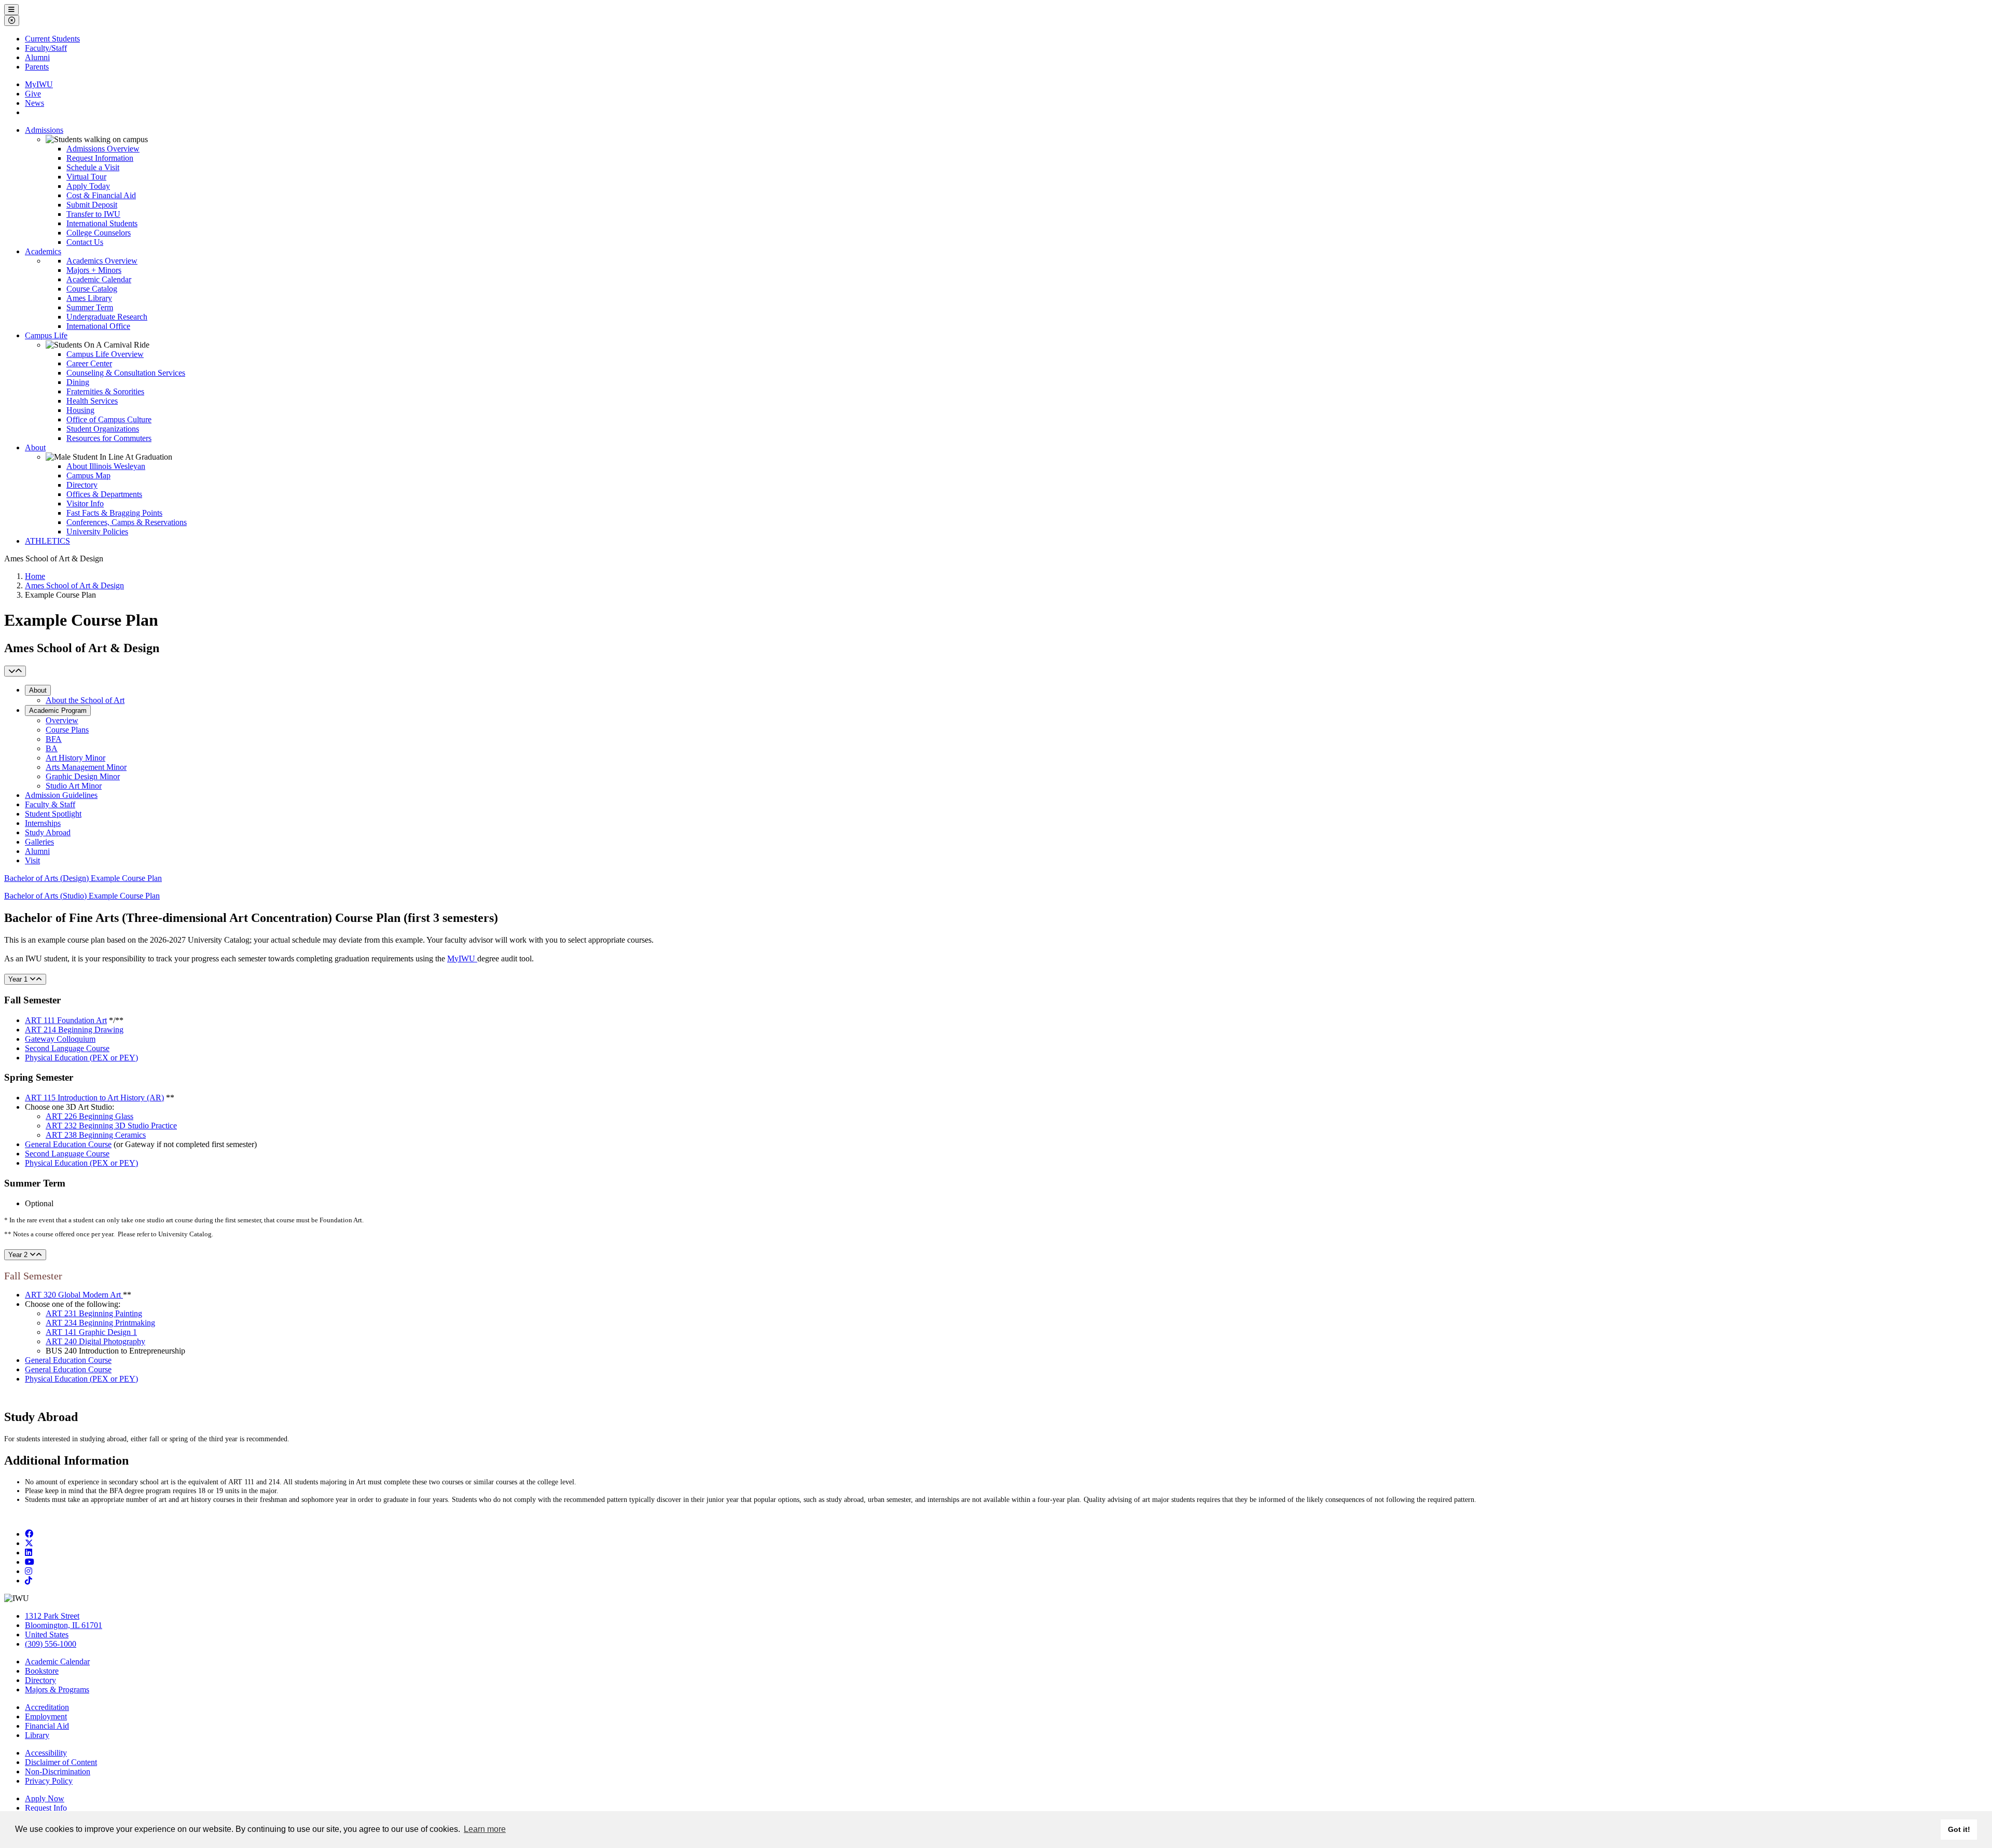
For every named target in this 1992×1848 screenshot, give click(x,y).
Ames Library (89, 298)
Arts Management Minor (86, 767)
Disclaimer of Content (61, 1762)
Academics (43, 251)
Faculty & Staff (50, 804)
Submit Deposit (92, 205)
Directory (82, 485)
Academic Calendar (99, 279)
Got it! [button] (1959, 1829)
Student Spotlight (53, 814)
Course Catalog (92, 289)
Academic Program (58, 711)
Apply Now (45, 1798)
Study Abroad (48, 832)
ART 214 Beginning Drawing (74, 1030)
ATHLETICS (47, 541)
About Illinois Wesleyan (106, 466)
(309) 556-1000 (51, 1644)
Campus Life (46, 335)
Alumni (37, 57)
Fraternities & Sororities (105, 391)
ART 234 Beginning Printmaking (100, 1323)
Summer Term (90, 307)
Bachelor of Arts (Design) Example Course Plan (83, 878)
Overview (62, 720)
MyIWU (39, 84)
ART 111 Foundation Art (66, 1020)
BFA (54, 739)
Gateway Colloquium (60, 1039)
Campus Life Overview (105, 354)
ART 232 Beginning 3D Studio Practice (111, 1126)
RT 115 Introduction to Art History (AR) (98, 1098)
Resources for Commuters (109, 438)
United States (47, 1635)
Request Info (46, 1808)
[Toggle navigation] (15, 671)
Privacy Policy (49, 1781)
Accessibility (46, 1753)
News (34, 103)
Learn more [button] (485, 1829)
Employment (46, 1716)
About (35, 447)
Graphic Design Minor (83, 776)
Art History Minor (75, 758)
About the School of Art (85, 700)
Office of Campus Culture (109, 419)
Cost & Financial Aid (101, 195)
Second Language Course (67, 1048)
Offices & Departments (104, 494)
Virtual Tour (86, 177)
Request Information (100, 158)
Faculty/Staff (46, 48)
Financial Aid (47, 1726)
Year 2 (19, 1255)
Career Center (89, 363)
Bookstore (42, 1671)
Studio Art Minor (74, 786)
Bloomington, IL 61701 (64, 1625)
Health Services (92, 401)
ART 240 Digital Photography (95, 1341)
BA (52, 748)
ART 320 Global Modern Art (74, 1295)
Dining (78, 382)
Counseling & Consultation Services (126, 373)
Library (37, 1735)
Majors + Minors (94, 270)
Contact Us (85, 242)
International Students (102, 223)
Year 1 (19, 979)
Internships (43, 823)
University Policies (97, 532)
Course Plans (67, 730)
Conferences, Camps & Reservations (127, 522)
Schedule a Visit (93, 167)
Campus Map (88, 475)
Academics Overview (102, 261)
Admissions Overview (103, 149)
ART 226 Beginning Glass (89, 1116)
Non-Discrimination (58, 1771)
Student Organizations (103, 429)
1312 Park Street (52, 1616)
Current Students (52, 39)
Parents (37, 67)
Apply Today (88, 186)
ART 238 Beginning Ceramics (96, 1135)
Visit (32, 860)
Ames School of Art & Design (74, 585)
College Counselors (99, 233)
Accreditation (47, 1707)
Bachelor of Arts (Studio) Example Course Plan (82, 896)
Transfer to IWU (93, 214)
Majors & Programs (57, 1690)
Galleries (39, 842)
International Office (98, 326)
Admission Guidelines (61, 795)
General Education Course (68, 1144)
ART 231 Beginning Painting (94, 1313)
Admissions (44, 130)
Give (33, 94)
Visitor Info (85, 504)
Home (35, 576)
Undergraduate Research (107, 317)
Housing (80, 410)
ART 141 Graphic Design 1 (91, 1332)
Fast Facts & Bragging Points (114, 513)
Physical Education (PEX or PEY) (81, 1058)
